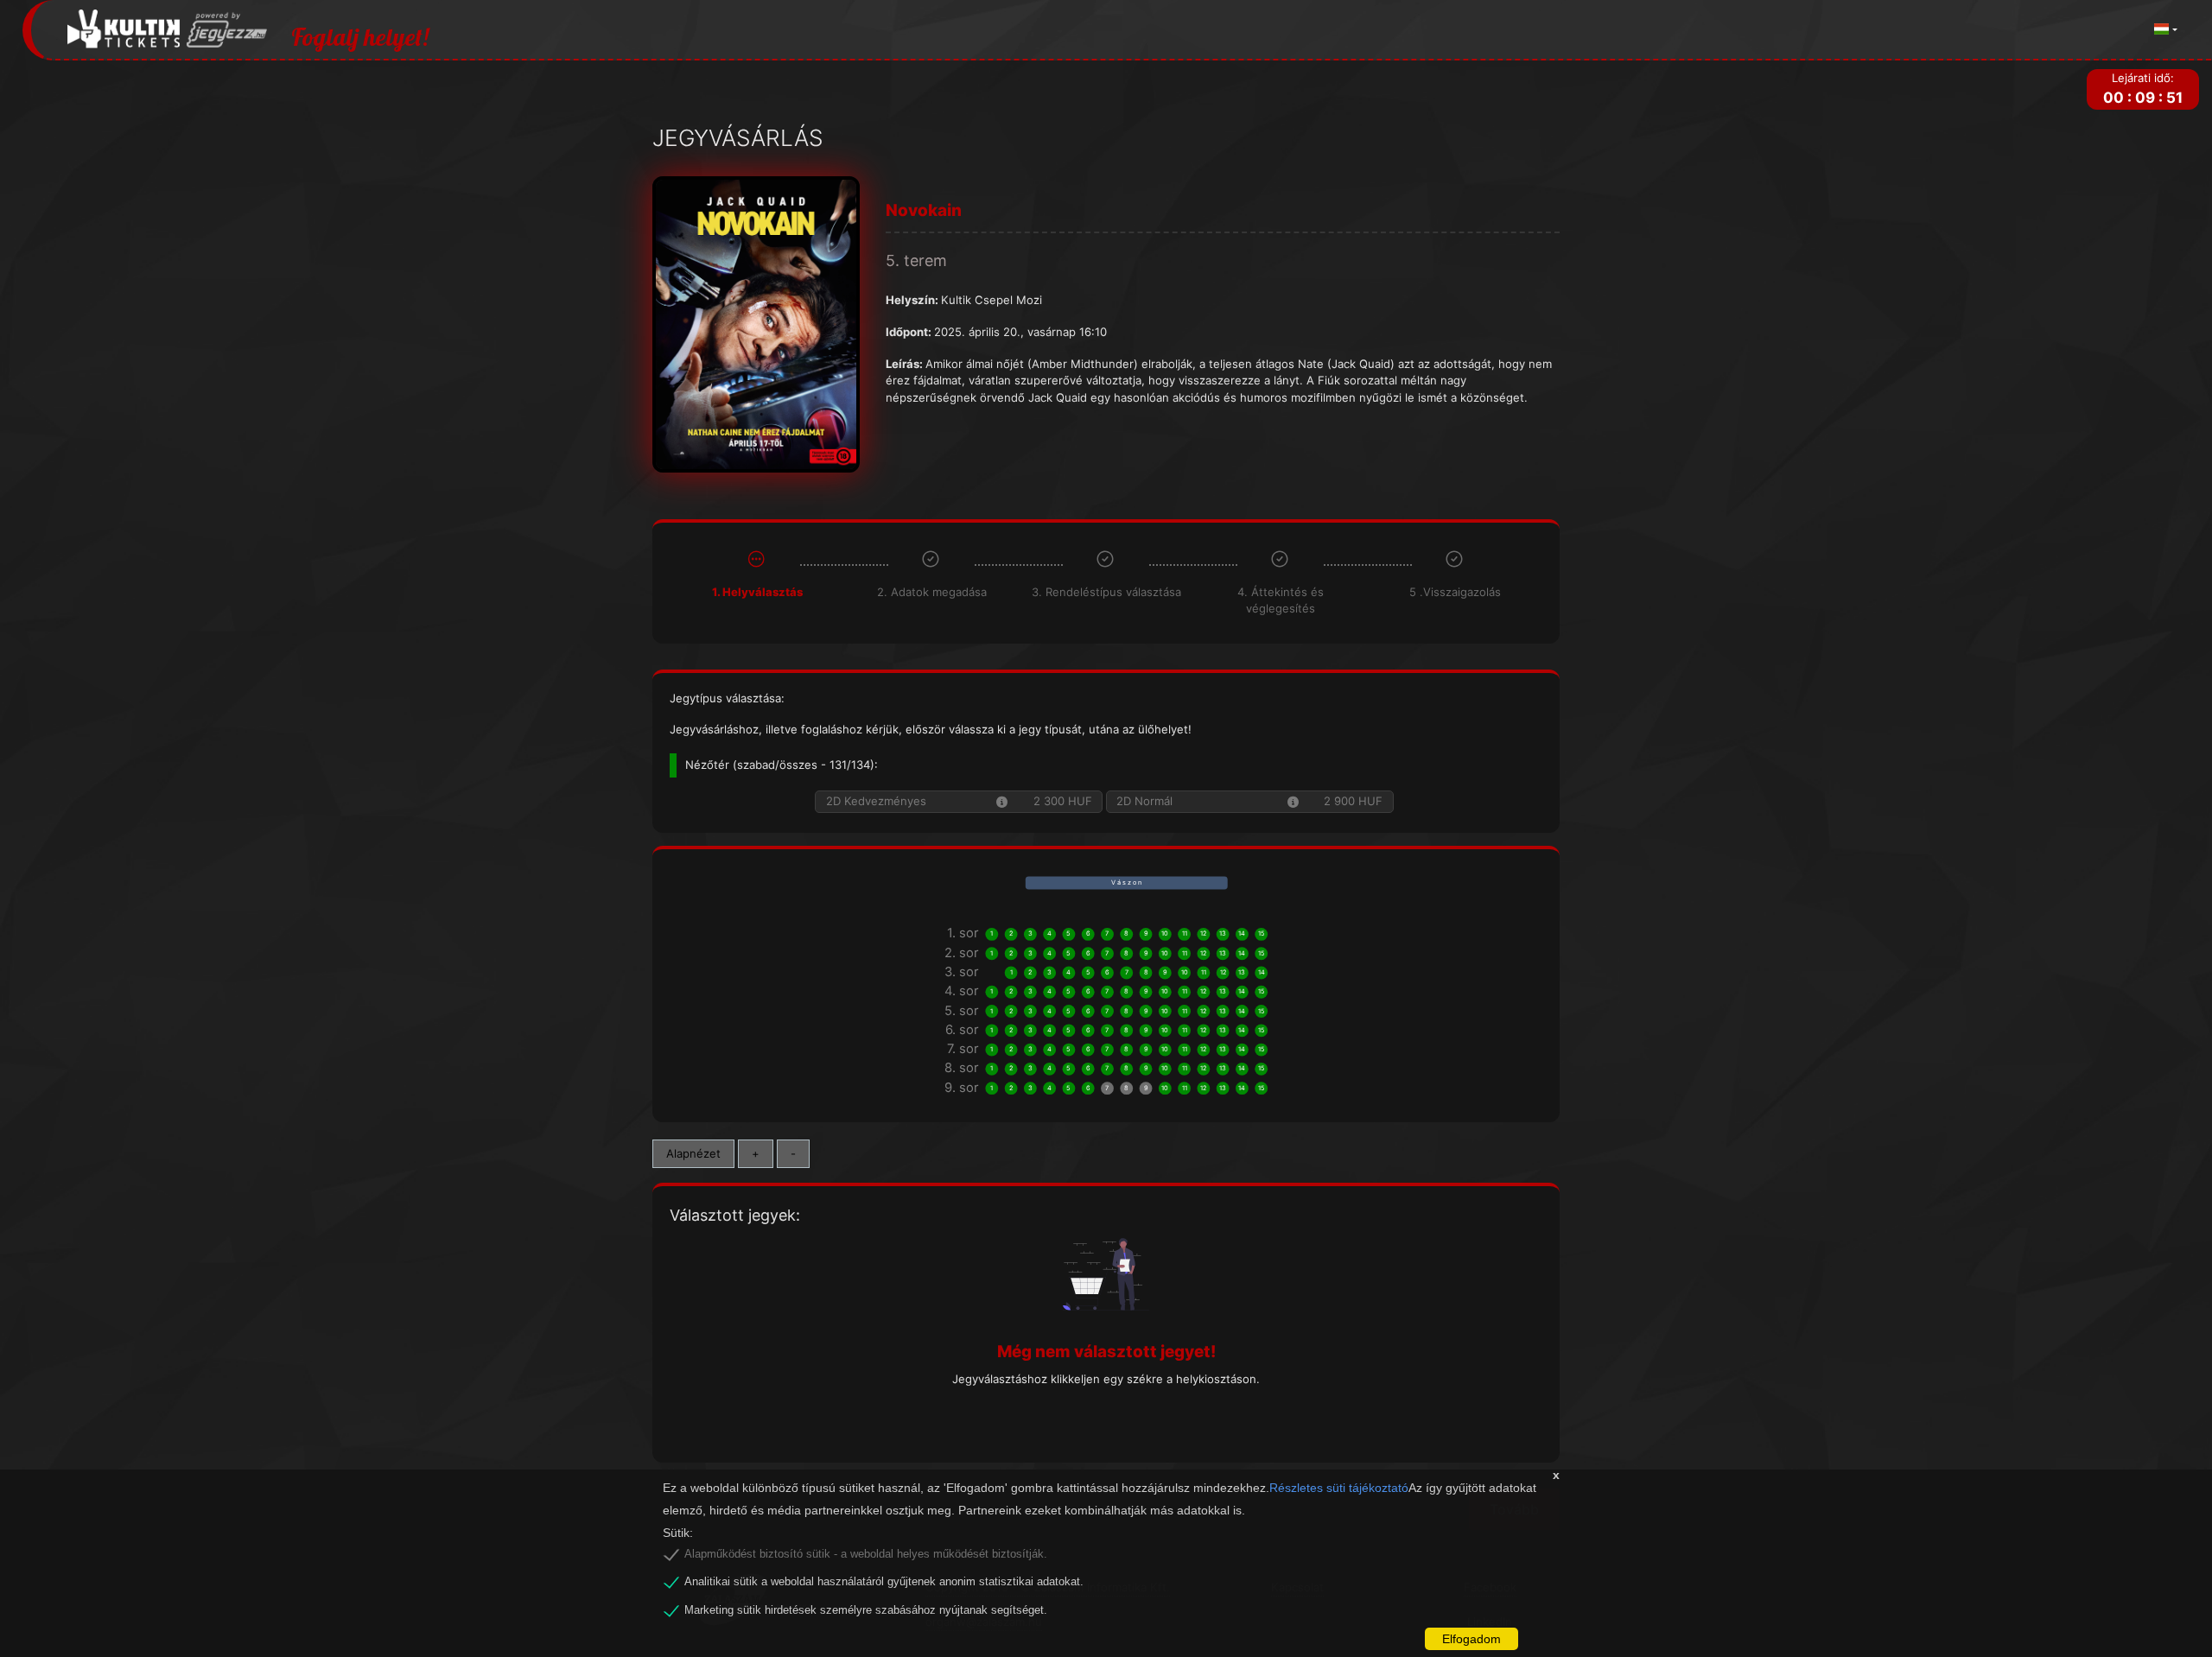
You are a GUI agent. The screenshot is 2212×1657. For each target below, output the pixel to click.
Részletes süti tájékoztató (1339, 1488)
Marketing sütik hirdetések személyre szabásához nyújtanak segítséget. (866, 1610)
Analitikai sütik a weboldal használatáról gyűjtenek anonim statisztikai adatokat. (884, 1582)
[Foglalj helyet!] (168, 30)
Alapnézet (693, 1153)
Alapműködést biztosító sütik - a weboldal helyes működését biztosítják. (866, 1554)
